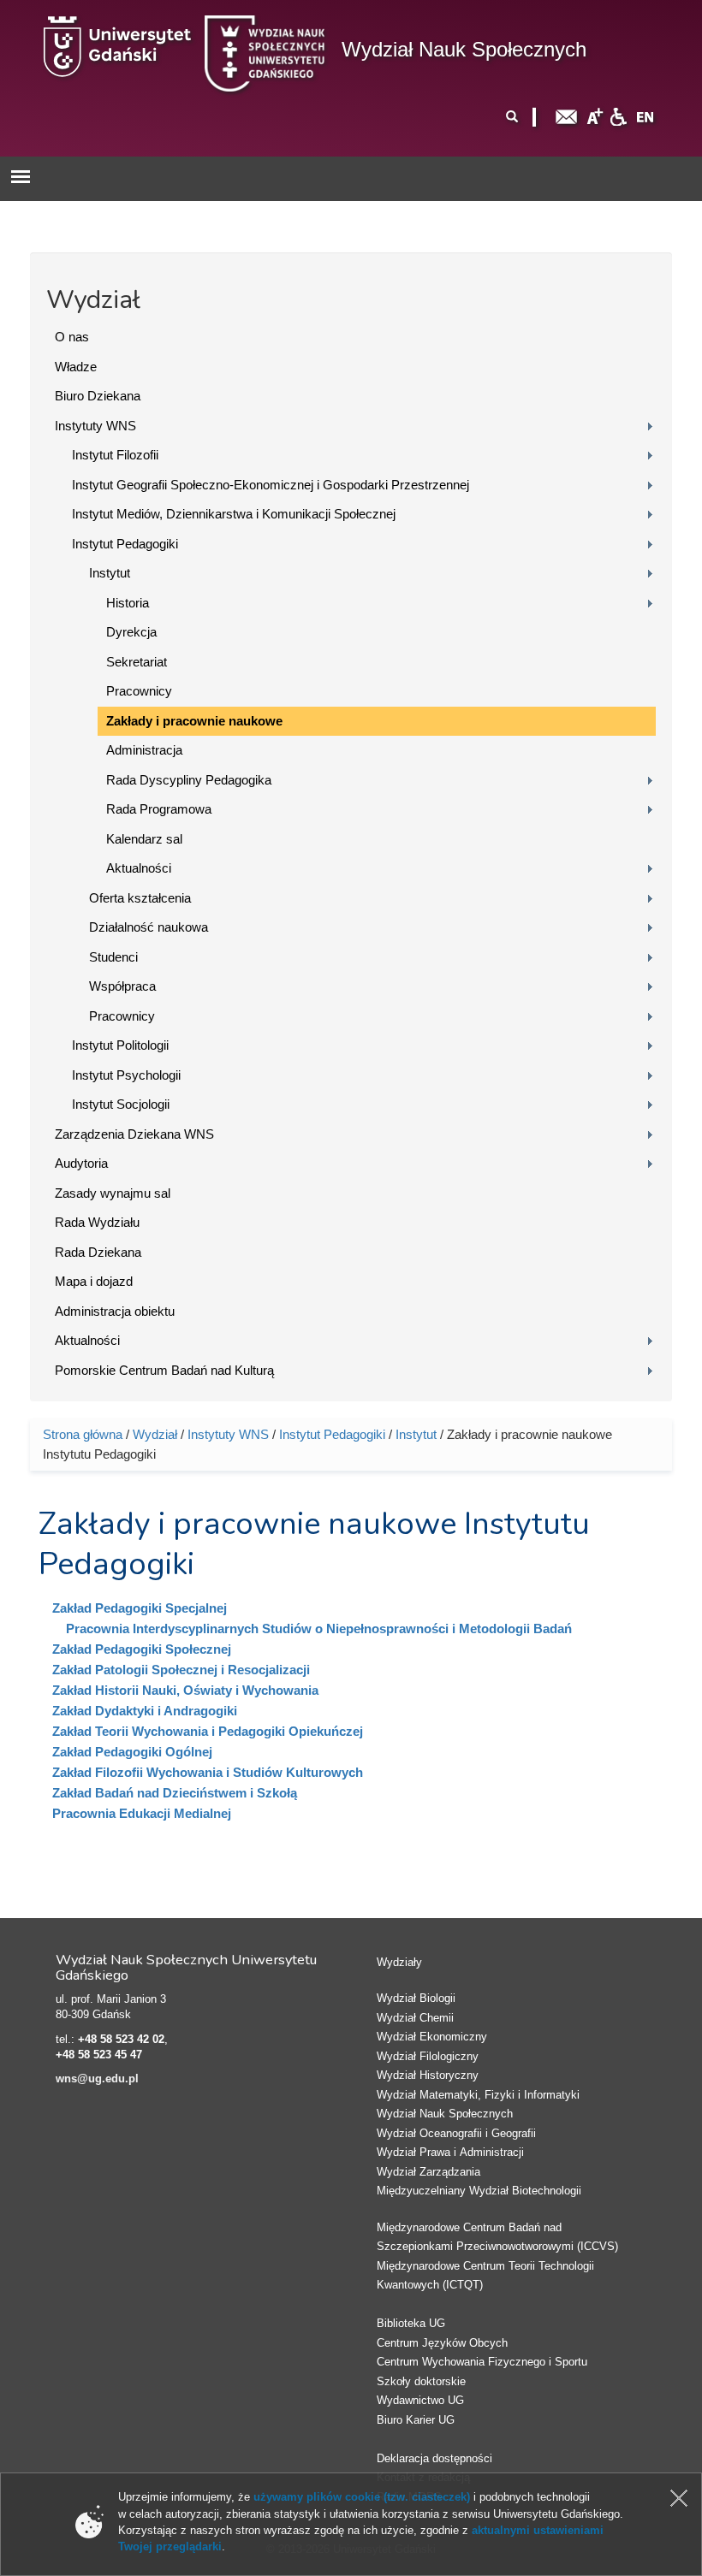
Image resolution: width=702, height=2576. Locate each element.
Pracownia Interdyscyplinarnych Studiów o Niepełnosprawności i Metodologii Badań (319, 1629)
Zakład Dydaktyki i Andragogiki (145, 1711)
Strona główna (83, 1434)
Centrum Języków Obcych (442, 2343)
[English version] (645, 116)
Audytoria (81, 1163)
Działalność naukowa (149, 927)
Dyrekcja (131, 632)
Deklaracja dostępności (434, 2458)
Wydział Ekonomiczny (432, 2037)
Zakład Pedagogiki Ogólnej (132, 1752)
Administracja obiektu (115, 1311)
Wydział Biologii (416, 1998)
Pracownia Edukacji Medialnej (142, 1813)
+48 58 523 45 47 (99, 2055)
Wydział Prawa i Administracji (450, 2152)
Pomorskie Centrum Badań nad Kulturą (164, 1370)
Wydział (155, 1434)
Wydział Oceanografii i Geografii (456, 2133)
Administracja (144, 750)
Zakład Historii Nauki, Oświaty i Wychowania (185, 1690)
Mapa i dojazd (94, 1281)
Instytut (110, 573)
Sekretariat (137, 662)
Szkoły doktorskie (421, 2381)
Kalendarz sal (144, 839)
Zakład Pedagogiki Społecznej (142, 1649)
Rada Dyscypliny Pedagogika (189, 780)
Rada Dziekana (98, 1252)
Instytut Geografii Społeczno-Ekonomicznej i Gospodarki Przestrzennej (271, 485)
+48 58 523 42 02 (121, 2039)
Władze (76, 367)
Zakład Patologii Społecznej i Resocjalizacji (181, 1670)
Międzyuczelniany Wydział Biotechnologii (479, 2191)
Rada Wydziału (97, 1222)
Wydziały (399, 1962)
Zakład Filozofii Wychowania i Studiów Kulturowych (208, 1772)
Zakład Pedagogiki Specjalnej (140, 1608)
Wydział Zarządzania (428, 2172)
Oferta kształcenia (140, 898)
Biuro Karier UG (416, 2420)
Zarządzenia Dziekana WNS (134, 1134)
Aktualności (139, 868)
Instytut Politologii (120, 1045)
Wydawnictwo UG (420, 2400)
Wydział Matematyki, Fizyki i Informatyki (478, 2095)
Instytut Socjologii (121, 1104)
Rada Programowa (159, 809)
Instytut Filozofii (115, 455)
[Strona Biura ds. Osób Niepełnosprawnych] (618, 116)
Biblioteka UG (411, 2323)
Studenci (113, 957)
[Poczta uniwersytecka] (567, 116)
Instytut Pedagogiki (125, 544)
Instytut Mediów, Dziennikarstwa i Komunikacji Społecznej (234, 514)
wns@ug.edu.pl (97, 2079)
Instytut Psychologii (126, 1075)
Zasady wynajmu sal (113, 1193)
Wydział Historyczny (428, 2075)
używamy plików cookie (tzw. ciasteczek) (362, 2497)
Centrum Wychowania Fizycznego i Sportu (482, 2362)
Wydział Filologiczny (428, 2056)
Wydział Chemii (415, 2018)
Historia (128, 603)
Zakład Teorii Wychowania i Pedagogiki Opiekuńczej (208, 1731)
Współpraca (122, 986)
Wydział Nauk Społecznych (464, 49)
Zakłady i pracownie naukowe (194, 721)
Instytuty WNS (95, 426)
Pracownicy (139, 691)
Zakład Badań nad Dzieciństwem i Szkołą (175, 1793)
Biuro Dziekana (98, 396)
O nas (72, 337)
